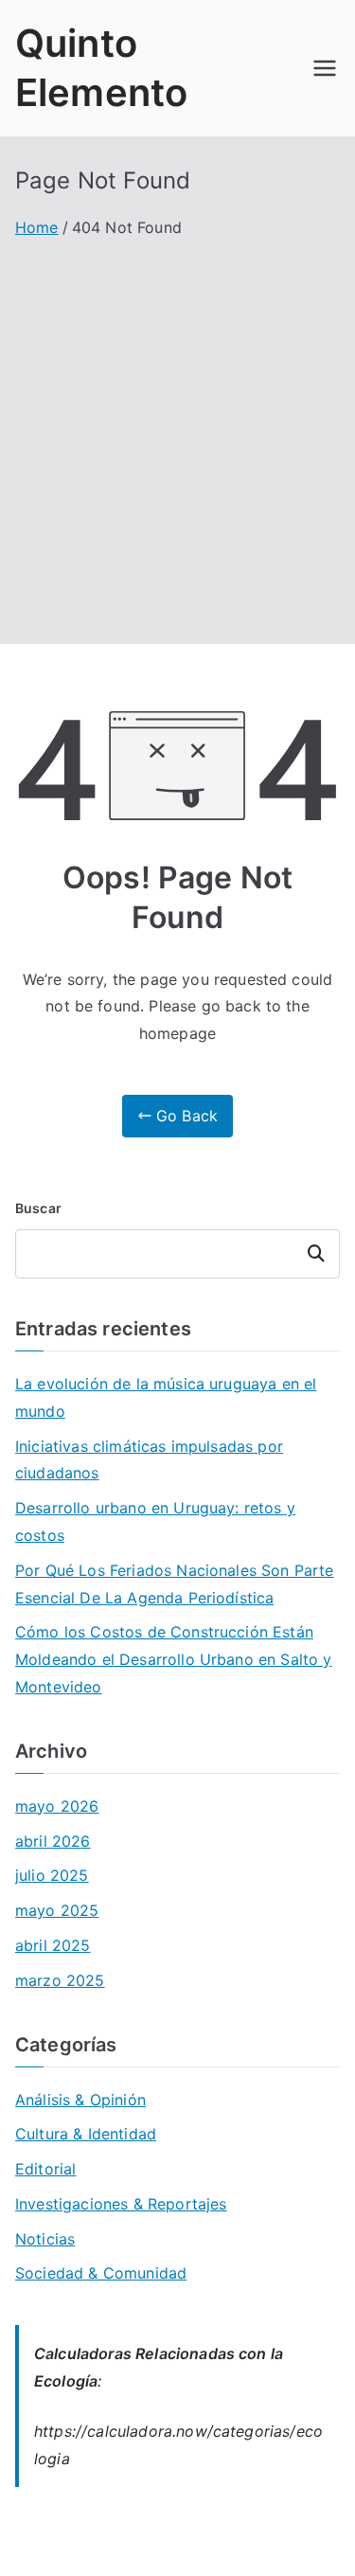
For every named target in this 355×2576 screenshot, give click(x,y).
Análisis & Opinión (80, 2100)
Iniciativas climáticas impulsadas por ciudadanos (149, 1460)
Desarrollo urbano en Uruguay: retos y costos (155, 1521)
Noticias (45, 2239)
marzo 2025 (60, 1980)
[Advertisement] (177, 429)
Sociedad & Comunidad (101, 2273)
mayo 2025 (57, 1910)
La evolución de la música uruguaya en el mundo (166, 1397)
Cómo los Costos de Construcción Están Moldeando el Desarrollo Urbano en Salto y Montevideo (174, 1659)
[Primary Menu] (325, 68)
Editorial (45, 2169)
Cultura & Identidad (86, 2134)
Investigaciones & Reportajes (121, 2204)
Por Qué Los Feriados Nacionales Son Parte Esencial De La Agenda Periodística (175, 1584)
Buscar (38, 1208)
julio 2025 (52, 1875)
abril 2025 (53, 1945)
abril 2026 (53, 1841)
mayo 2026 (57, 1806)
